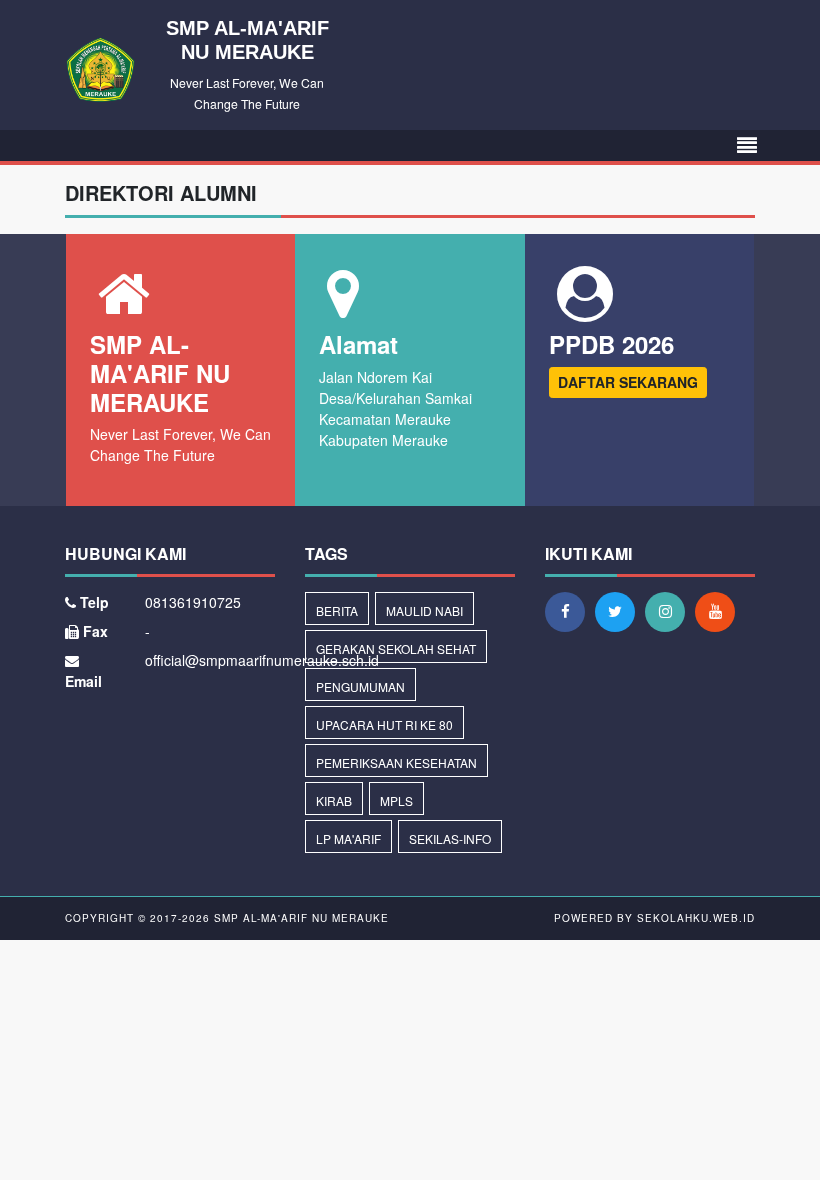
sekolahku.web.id (696, 918)
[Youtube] (720, 611)
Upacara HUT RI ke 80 (384, 724)
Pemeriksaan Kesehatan (396, 762)
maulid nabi (424, 610)
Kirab (334, 800)
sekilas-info (450, 838)
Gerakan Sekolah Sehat (396, 648)
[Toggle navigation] (747, 145)
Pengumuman (360, 686)
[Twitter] (620, 611)
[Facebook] (570, 611)
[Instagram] (670, 611)
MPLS (396, 800)
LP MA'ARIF (348, 838)
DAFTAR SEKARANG (628, 382)
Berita (337, 610)
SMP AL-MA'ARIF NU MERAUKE (299, 918)
